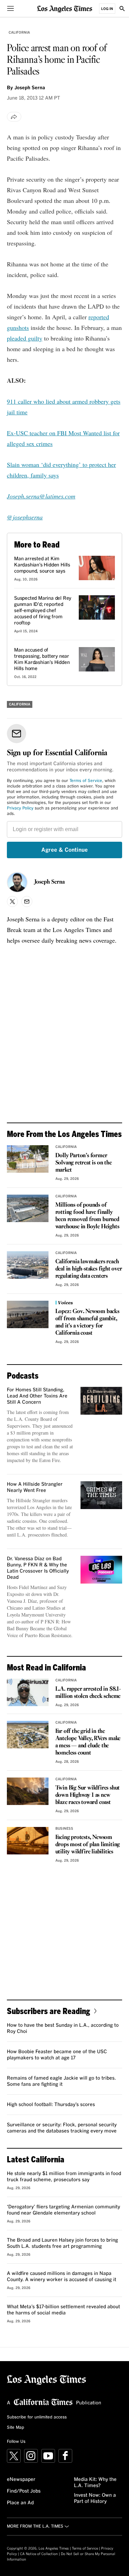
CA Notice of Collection (39, 2554)
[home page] (65, 8)
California (19, 33)
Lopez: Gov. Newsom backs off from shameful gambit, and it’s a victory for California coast (87, 1322)
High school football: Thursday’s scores (51, 2105)
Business (64, 1829)
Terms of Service (86, 781)
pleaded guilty (25, 338)
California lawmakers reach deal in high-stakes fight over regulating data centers (89, 1269)
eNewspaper (21, 2480)
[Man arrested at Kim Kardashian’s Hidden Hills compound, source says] (97, 568)
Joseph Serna (50, 882)
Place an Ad (20, 2503)
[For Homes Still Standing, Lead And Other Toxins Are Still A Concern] (101, 1401)
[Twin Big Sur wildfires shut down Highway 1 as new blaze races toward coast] (28, 1791)
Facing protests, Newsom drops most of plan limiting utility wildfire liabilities (88, 1845)
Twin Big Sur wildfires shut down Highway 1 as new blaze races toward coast (88, 1795)
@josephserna (25, 517)
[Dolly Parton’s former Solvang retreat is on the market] (28, 1159)
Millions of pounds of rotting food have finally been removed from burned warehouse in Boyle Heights (87, 1216)
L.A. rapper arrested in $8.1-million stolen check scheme (88, 1693)
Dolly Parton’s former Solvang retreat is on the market (84, 1163)
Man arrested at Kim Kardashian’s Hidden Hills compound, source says (42, 565)
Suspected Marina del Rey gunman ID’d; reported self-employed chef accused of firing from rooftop (43, 611)
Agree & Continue (64, 850)
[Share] (14, 117)
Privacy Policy (20, 808)
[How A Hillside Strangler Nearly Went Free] (101, 1495)
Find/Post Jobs (24, 2491)
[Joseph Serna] (17, 882)
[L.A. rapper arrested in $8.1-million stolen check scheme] (28, 1692)
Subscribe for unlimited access (37, 2417)
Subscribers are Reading (49, 2011)
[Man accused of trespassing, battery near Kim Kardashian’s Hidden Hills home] (97, 659)
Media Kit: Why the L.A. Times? (95, 2483)
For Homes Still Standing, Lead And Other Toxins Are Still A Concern (37, 1396)
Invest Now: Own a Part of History (95, 2498)
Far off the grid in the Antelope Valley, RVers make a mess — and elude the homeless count (88, 1742)
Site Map (15, 2428)
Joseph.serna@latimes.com (41, 496)
